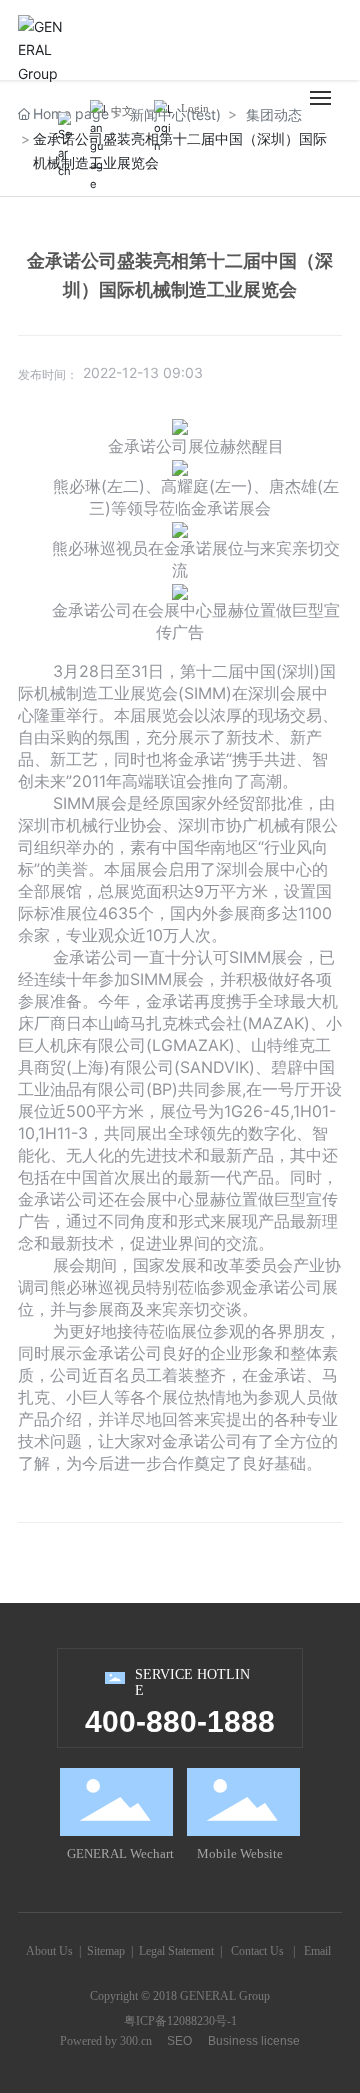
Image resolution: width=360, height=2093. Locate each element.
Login (195, 108)
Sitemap (106, 1951)
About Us (49, 1951)
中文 (122, 111)
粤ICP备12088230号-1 (180, 2021)
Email (317, 1951)
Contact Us (257, 1951)
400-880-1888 (180, 1721)
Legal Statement (176, 1951)
